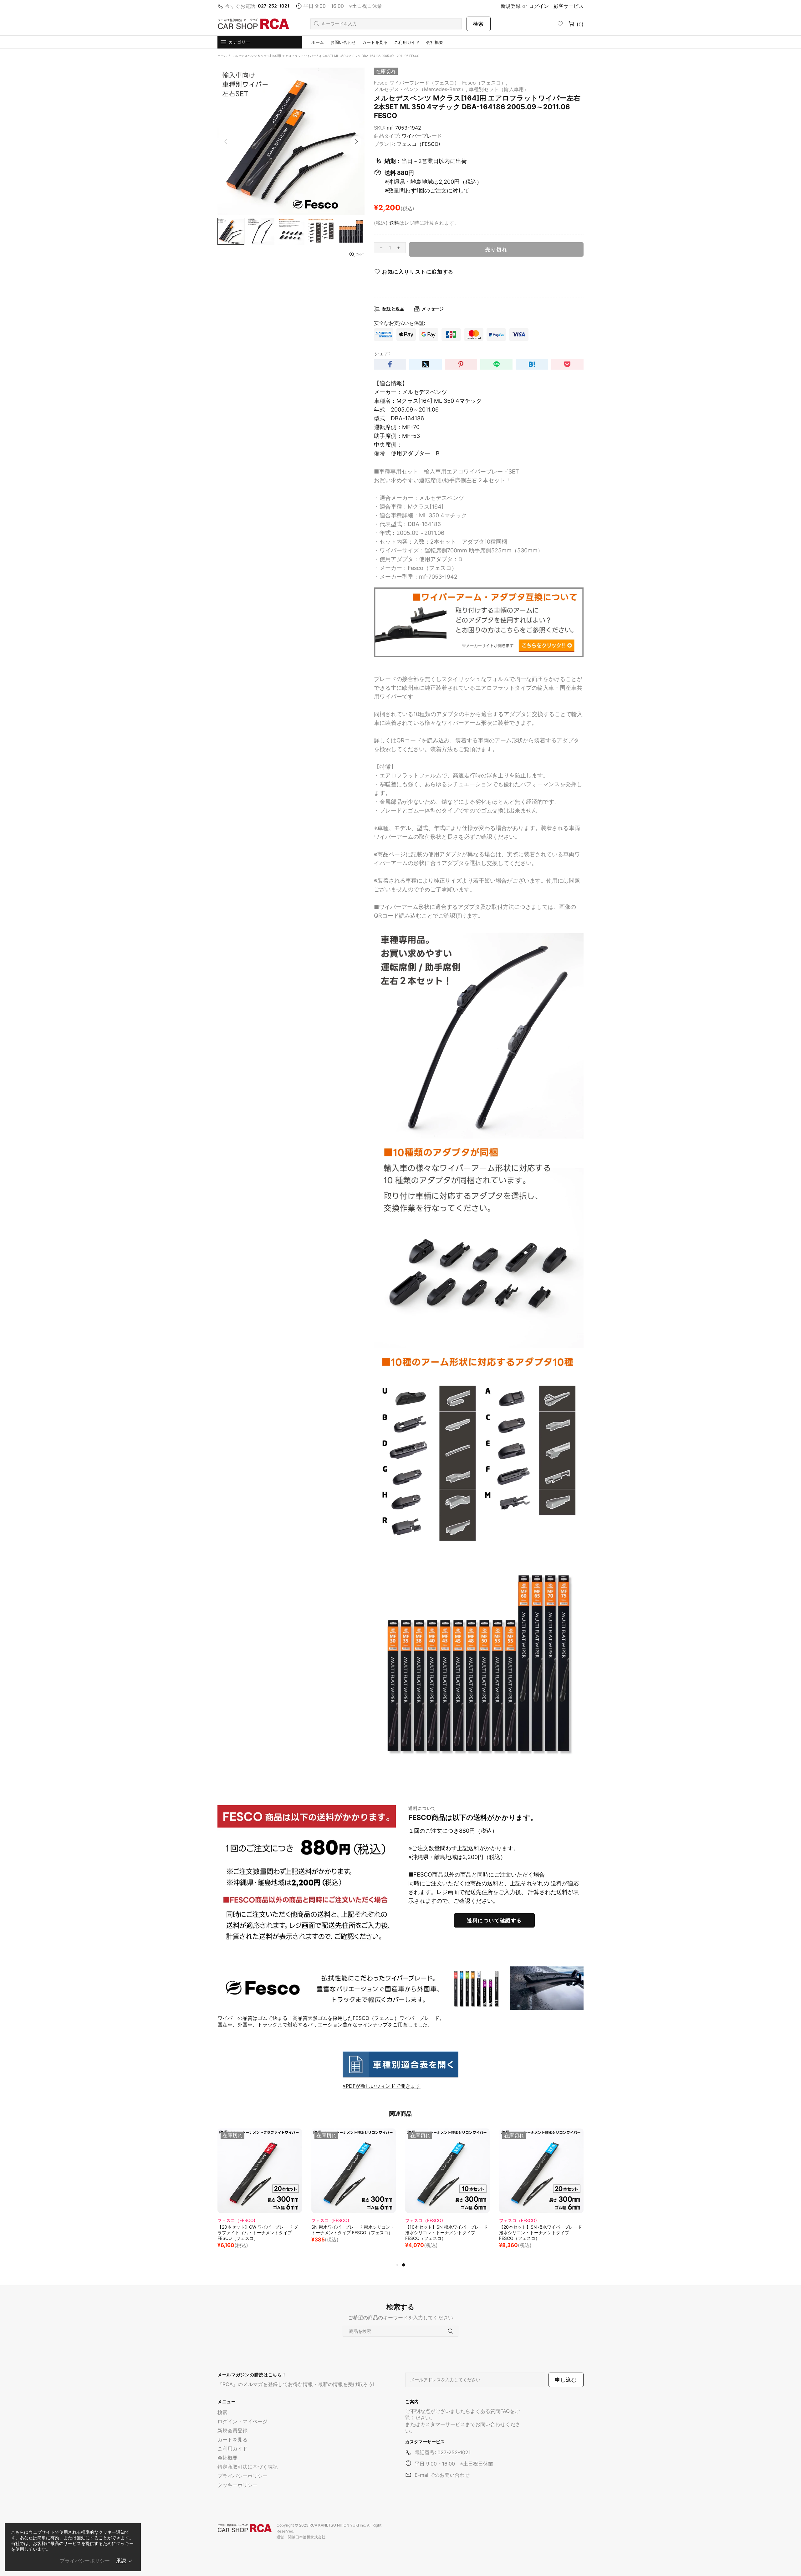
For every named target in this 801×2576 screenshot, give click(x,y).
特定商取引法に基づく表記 (247, 2467)
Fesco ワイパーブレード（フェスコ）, (417, 83)
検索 (479, 24)
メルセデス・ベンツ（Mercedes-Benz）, (421, 89)
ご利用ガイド (232, 2449)
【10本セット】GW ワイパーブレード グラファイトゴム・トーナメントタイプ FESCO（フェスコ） (352, 2233)
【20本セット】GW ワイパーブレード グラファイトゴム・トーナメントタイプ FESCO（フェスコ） (446, 2233)
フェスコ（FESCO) (418, 144)
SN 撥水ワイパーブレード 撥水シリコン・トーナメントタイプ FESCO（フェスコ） (541, 2230)
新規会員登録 (232, 2430)
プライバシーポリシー (242, 2476)
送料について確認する (494, 1920)
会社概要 (227, 2458)
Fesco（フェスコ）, (485, 83)
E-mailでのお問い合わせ (442, 2475)
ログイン (539, 6)
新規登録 (511, 6)
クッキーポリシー (237, 2485)
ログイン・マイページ (242, 2421)
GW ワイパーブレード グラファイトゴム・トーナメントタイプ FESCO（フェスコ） (260, 2230)
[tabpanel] (260, 2192)
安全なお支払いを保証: (400, 323)
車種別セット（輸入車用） (499, 89)
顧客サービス (569, 6)
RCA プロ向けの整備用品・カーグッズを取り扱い (253, 24)
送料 (394, 223)
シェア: (382, 353)
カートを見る (232, 2440)
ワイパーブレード (422, 136)
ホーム (222, 56)
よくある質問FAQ (490, 2411)
